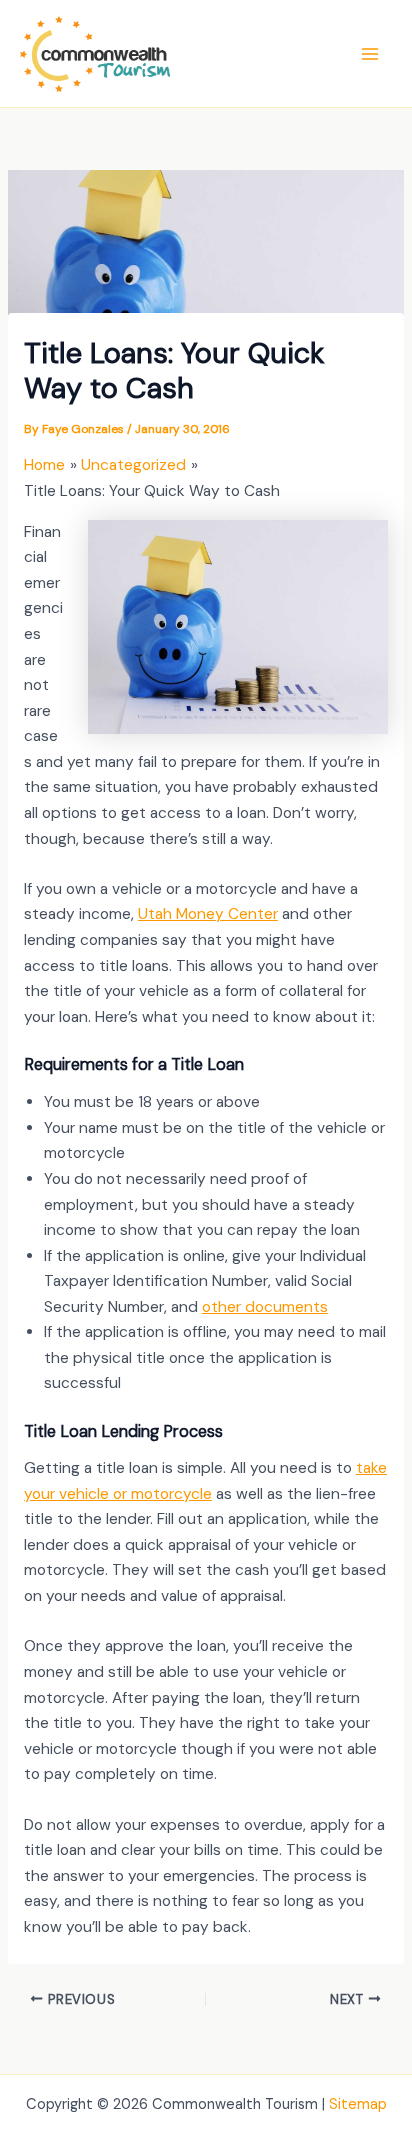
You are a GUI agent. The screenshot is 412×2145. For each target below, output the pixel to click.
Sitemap (358, 2104)
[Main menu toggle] (370, 53)
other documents (265, 1307)
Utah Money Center (208, 914)
